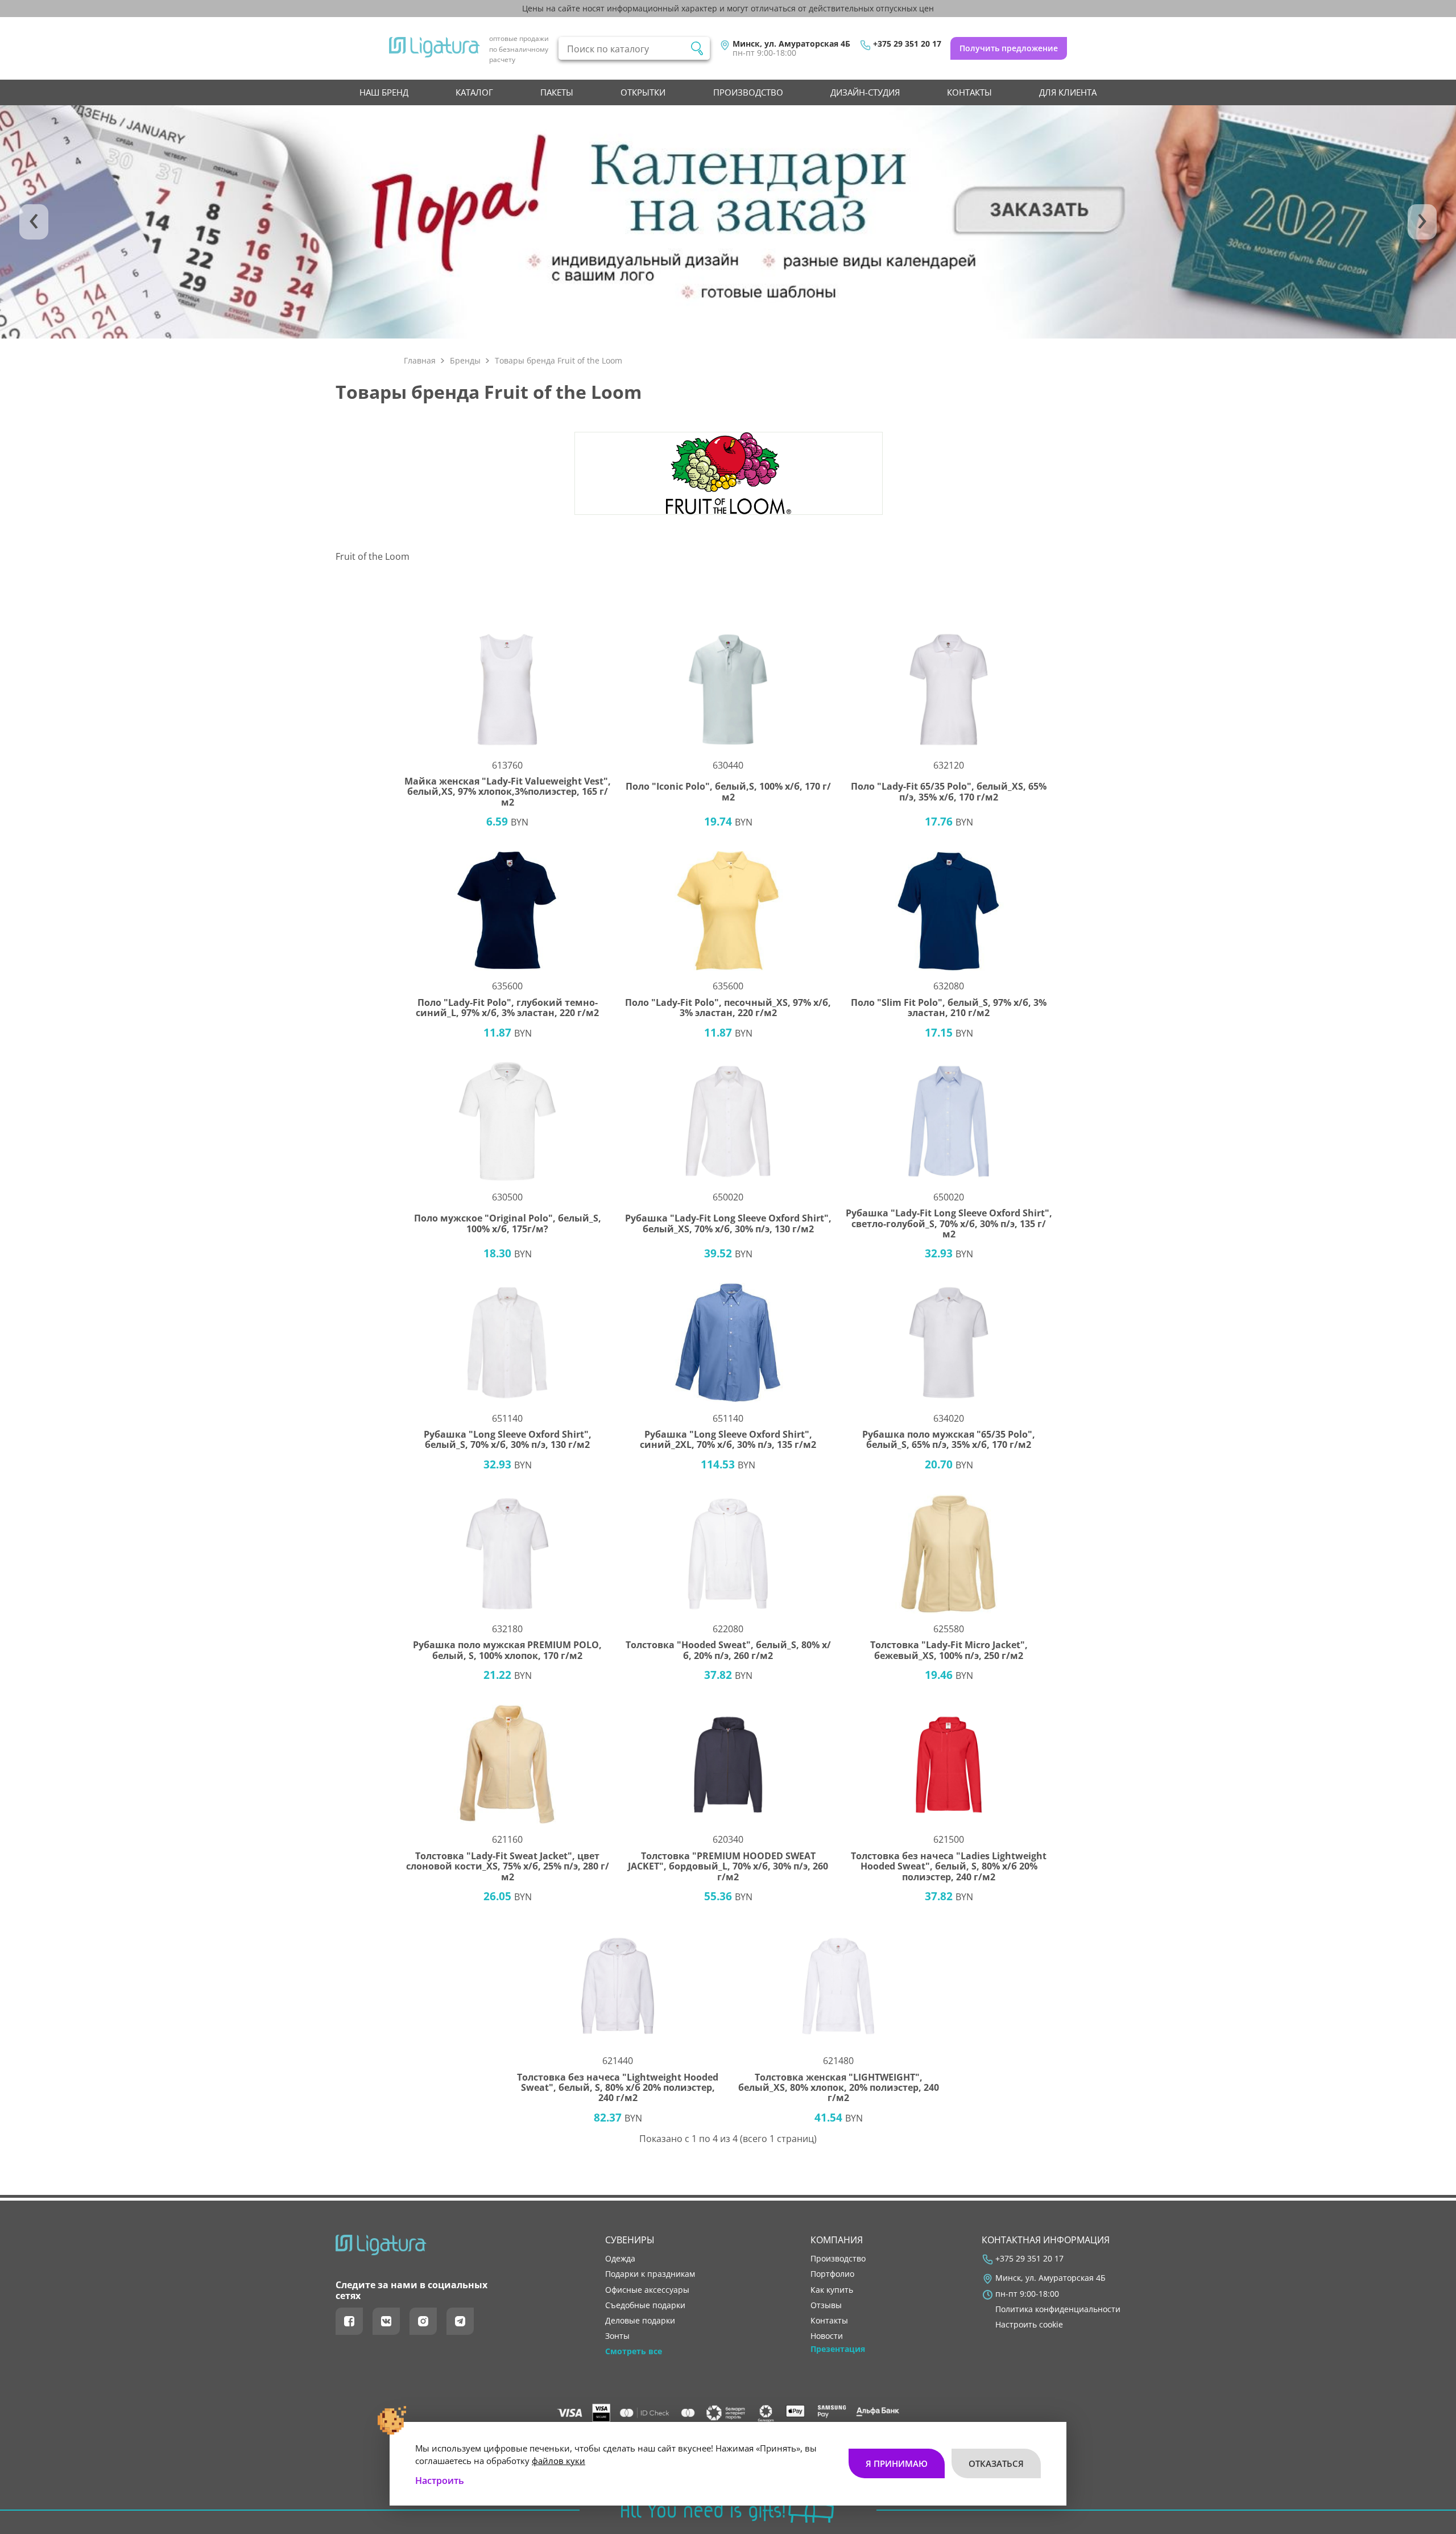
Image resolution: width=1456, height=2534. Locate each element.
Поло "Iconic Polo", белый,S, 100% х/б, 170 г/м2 (728, 792)
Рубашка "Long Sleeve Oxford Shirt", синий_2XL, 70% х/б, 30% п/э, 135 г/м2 (728, 1440)
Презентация (838, 2349)
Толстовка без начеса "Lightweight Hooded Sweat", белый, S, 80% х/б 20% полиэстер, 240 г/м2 (618, 2088)
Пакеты (557, 92)
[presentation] (34, 222)
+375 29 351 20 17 (907, 44)
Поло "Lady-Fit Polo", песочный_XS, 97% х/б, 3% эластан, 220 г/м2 (728, 1008)
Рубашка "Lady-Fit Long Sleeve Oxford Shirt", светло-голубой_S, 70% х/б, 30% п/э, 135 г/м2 (949, 1223)
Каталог (474, 92)
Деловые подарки (640, 2321)
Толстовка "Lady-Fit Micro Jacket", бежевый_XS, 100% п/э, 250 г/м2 (949, 1650)
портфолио (832, 2274)
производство (748, 92)
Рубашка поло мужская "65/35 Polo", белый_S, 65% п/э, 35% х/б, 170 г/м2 (949, 1440)
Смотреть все (634, 2351)
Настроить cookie (1029, 2325)
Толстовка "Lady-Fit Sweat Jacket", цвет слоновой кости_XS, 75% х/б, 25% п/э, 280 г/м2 (508, 1866)
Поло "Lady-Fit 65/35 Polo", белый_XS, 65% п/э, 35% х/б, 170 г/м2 (949, 792)
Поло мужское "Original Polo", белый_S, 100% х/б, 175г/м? (508, 1223)
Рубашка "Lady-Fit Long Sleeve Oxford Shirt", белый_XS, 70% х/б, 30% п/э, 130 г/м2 (728, 1223)
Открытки (643, 92)
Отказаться (996, 2463)
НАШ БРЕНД (384, 92)
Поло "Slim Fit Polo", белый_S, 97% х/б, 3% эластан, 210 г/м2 (949, 1008)
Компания (837, 2240)
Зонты (617, 2336)
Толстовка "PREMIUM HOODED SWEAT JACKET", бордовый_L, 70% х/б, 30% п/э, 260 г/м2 (728, 1866)
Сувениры (630, 2240)
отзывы (826, 2305)
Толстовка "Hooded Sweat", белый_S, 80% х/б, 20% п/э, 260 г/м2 (728, 1650)
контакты (969, 92)
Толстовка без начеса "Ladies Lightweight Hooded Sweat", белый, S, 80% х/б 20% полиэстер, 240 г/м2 (949, 1866)
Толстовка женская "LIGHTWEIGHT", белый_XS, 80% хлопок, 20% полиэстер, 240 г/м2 (839, 2088)
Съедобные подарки (645, 2305)
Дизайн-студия (865, 92)
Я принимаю (897, 2463)
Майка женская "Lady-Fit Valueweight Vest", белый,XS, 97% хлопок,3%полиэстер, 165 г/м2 (508, 792)
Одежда (620, 2259)
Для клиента (1068, 92)
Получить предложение (1009, 48)
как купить (832, 2290)
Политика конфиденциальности (1058, 2309)
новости (827, 2336)
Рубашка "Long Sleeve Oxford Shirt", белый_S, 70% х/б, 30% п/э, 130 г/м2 (508, 1440)
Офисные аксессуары (647, 2290)
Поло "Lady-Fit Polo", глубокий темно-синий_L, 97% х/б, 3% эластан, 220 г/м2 (507, 1008)
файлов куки (559, 2461)
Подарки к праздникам (650, 2274)
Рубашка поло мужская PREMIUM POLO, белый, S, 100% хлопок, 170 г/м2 (507, 1650)
